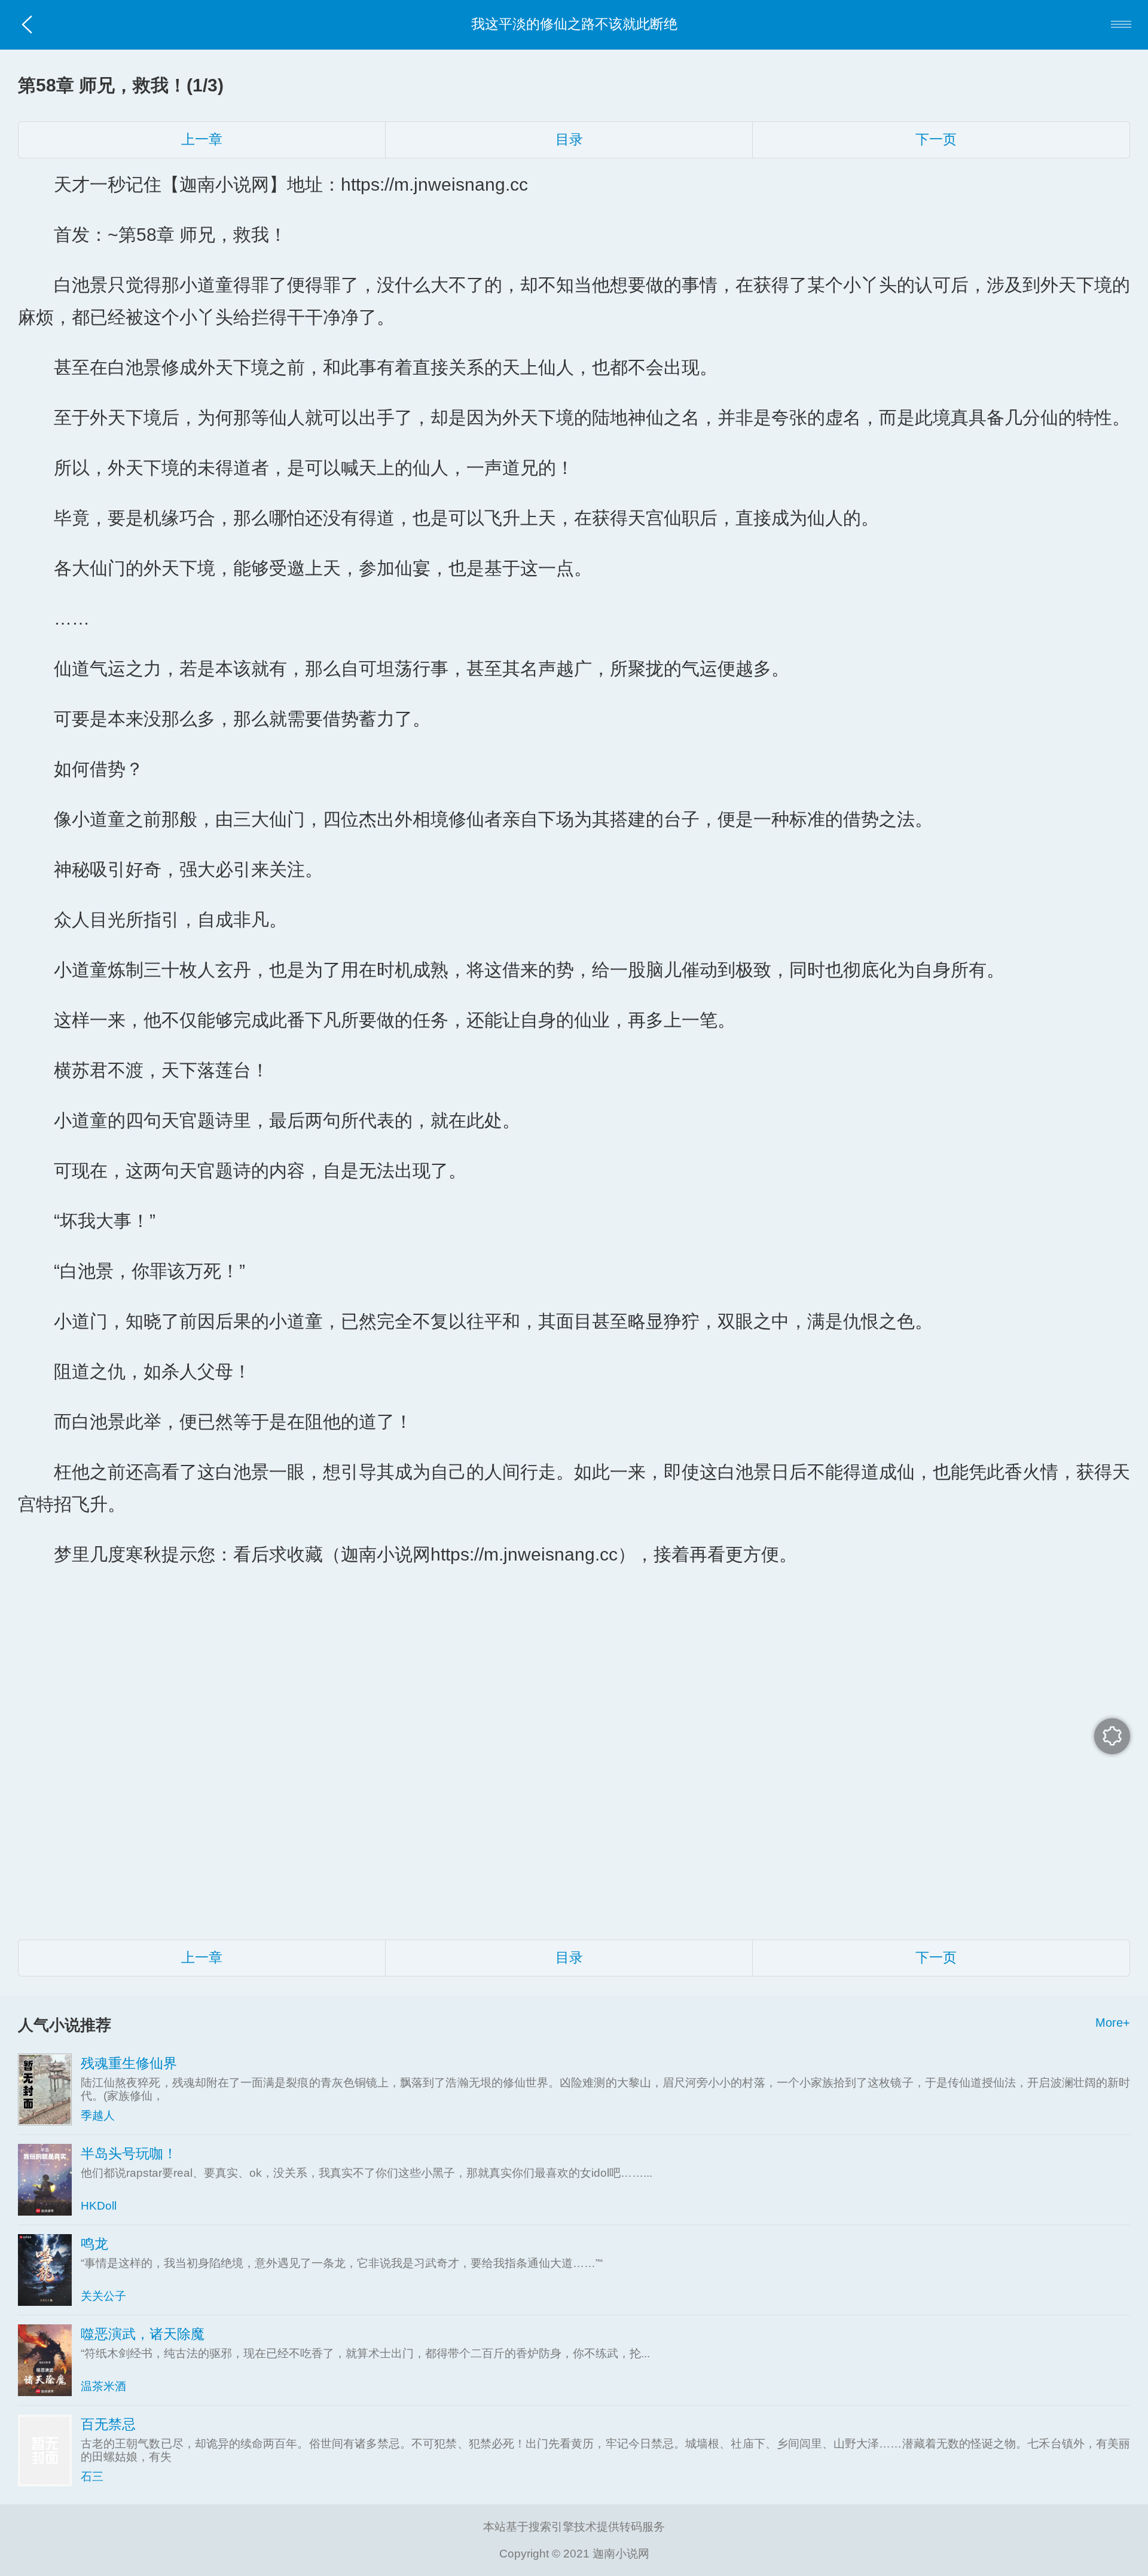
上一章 (202, 140)
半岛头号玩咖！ (129, 2154)
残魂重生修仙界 (129, 2063)
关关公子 (103, 2296)
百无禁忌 (108, 2424)
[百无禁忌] (49, 2450)
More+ (1113, 2023)
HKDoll (99, 2206)
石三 (92, 2476)
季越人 (98, 2115)
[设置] (1112, 1736)
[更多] (1121, 25)
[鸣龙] (49, 2270)
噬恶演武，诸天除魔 (143, 2334)
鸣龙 (94, 2244)
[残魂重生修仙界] (49, 2089)
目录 (569, 140)
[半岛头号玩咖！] (49, 2180)
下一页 (936, 140)
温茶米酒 (103, 2386)
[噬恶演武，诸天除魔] (49, 2360)
